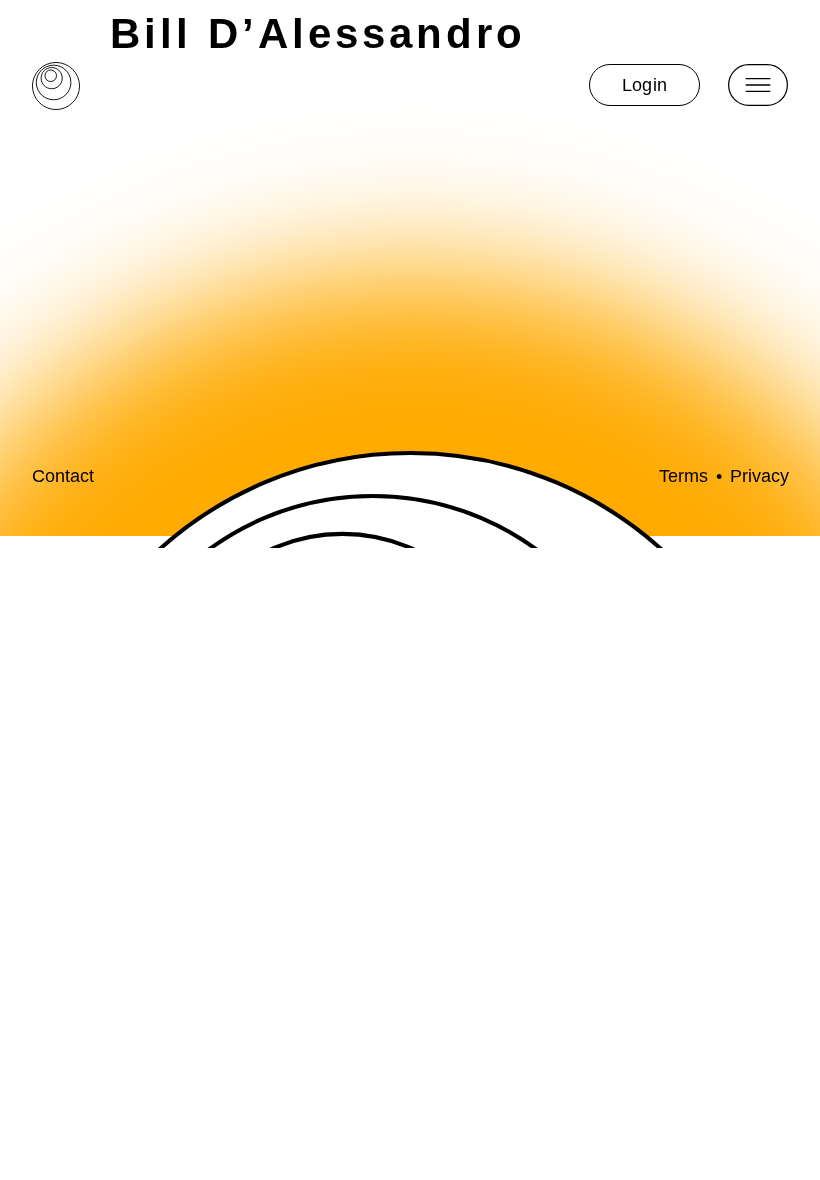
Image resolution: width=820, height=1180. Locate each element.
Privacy (759, 476)
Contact (63, 476)
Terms (683, 476)
